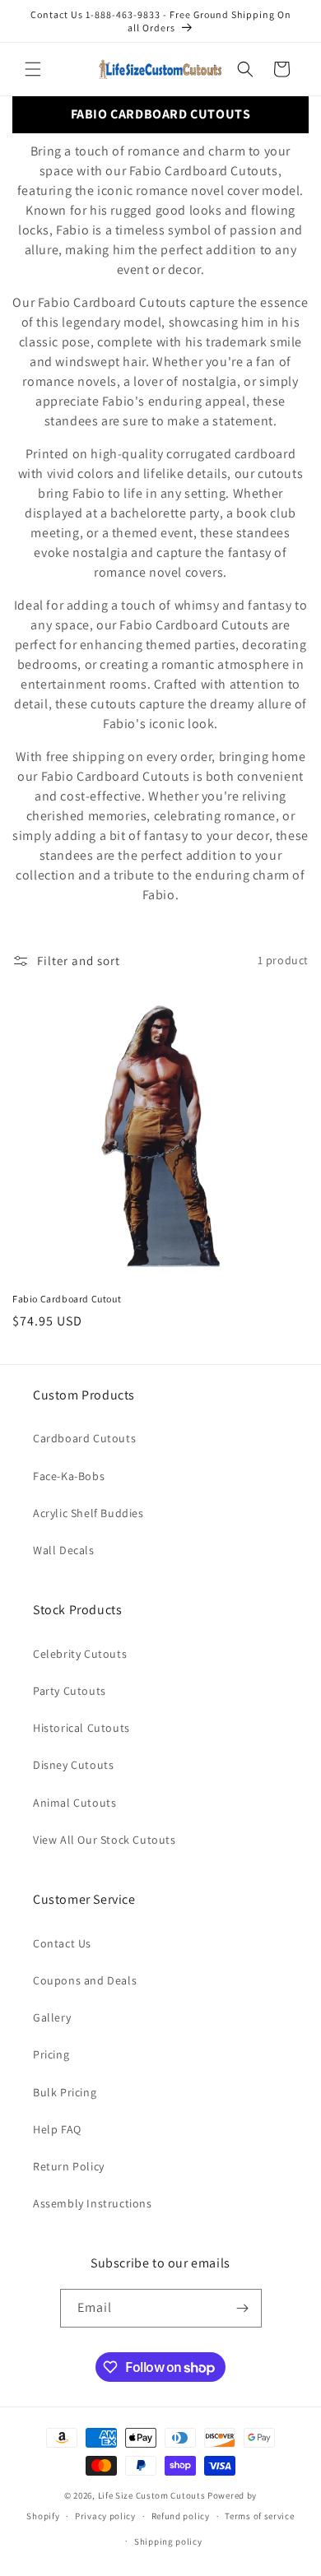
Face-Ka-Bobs (69, 1476)
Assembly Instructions (93, 2203)
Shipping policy (168, 2541)
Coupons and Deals (85, 1980)
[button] (33, 69)
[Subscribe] (243, 2308)
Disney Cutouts (73, 1765)
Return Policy (69, 2166)
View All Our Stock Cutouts (105, 1840)
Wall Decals (64, 1550)
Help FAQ (57, 2129)
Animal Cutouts (74, 1803)
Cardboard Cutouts (84, 1438)
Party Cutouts (70, 1691)
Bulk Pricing (65, 2092)
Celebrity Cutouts (80, 1654)
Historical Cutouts (81, 1728)
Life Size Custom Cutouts (152, 2495)
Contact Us (62, 1943)
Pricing (51, 2054)
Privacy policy (105, 2516)
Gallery (52, 2017)
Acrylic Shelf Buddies (88, 1513)
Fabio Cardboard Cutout (67, 1299)
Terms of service (259, 2516)
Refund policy (181, 2516)
